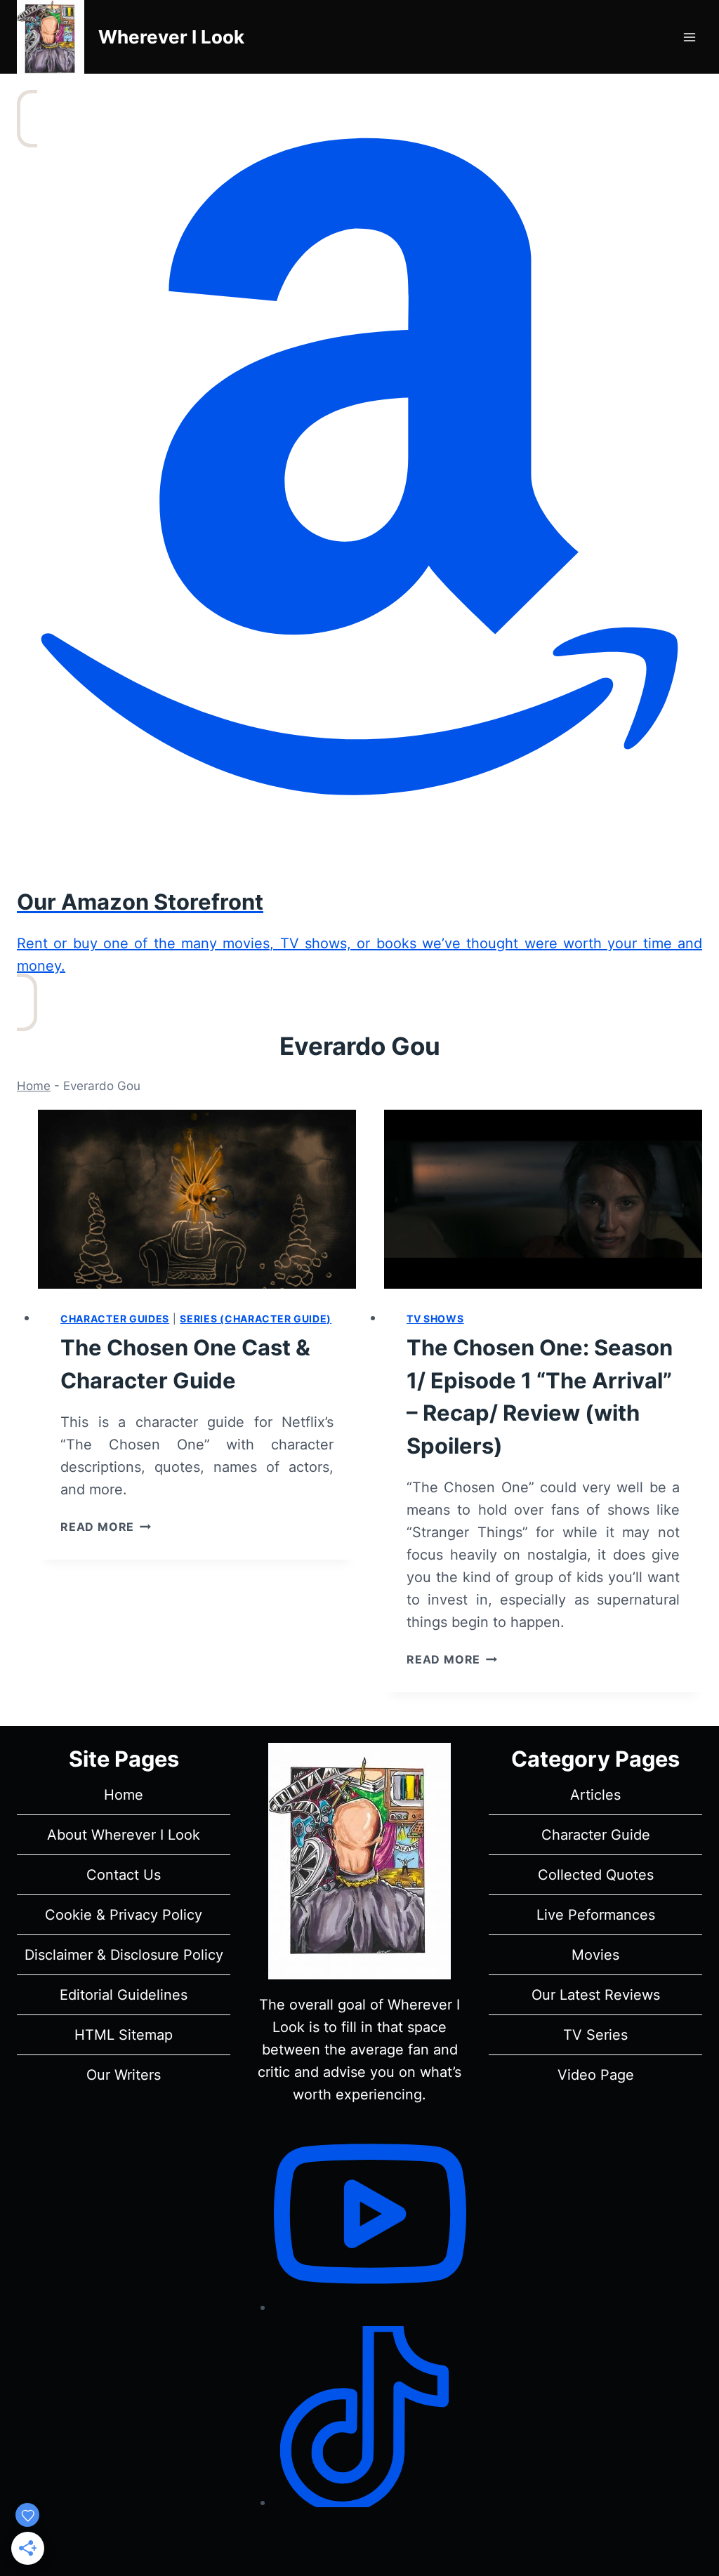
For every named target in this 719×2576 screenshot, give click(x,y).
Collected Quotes (596, 1875)
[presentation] (197, 1199)
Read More (106, 1527)
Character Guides (115, 1319)
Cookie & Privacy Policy (124, 1915)
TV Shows (435, 1319)
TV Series (595, 2035)
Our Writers (124, 2075)
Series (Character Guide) (256, 1319)
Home (34, 1086)
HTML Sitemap (124, 2035)
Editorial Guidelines (124, 1995)
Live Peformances (596, 1915)
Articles (595, 1795)
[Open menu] (689, 37)
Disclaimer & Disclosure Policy (124, 1955)
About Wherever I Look (124, 1835)
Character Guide (596, 1835)
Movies (595, 1955)
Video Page (596, 2075)
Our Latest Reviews (596, 1995)
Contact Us (124, 1875)
